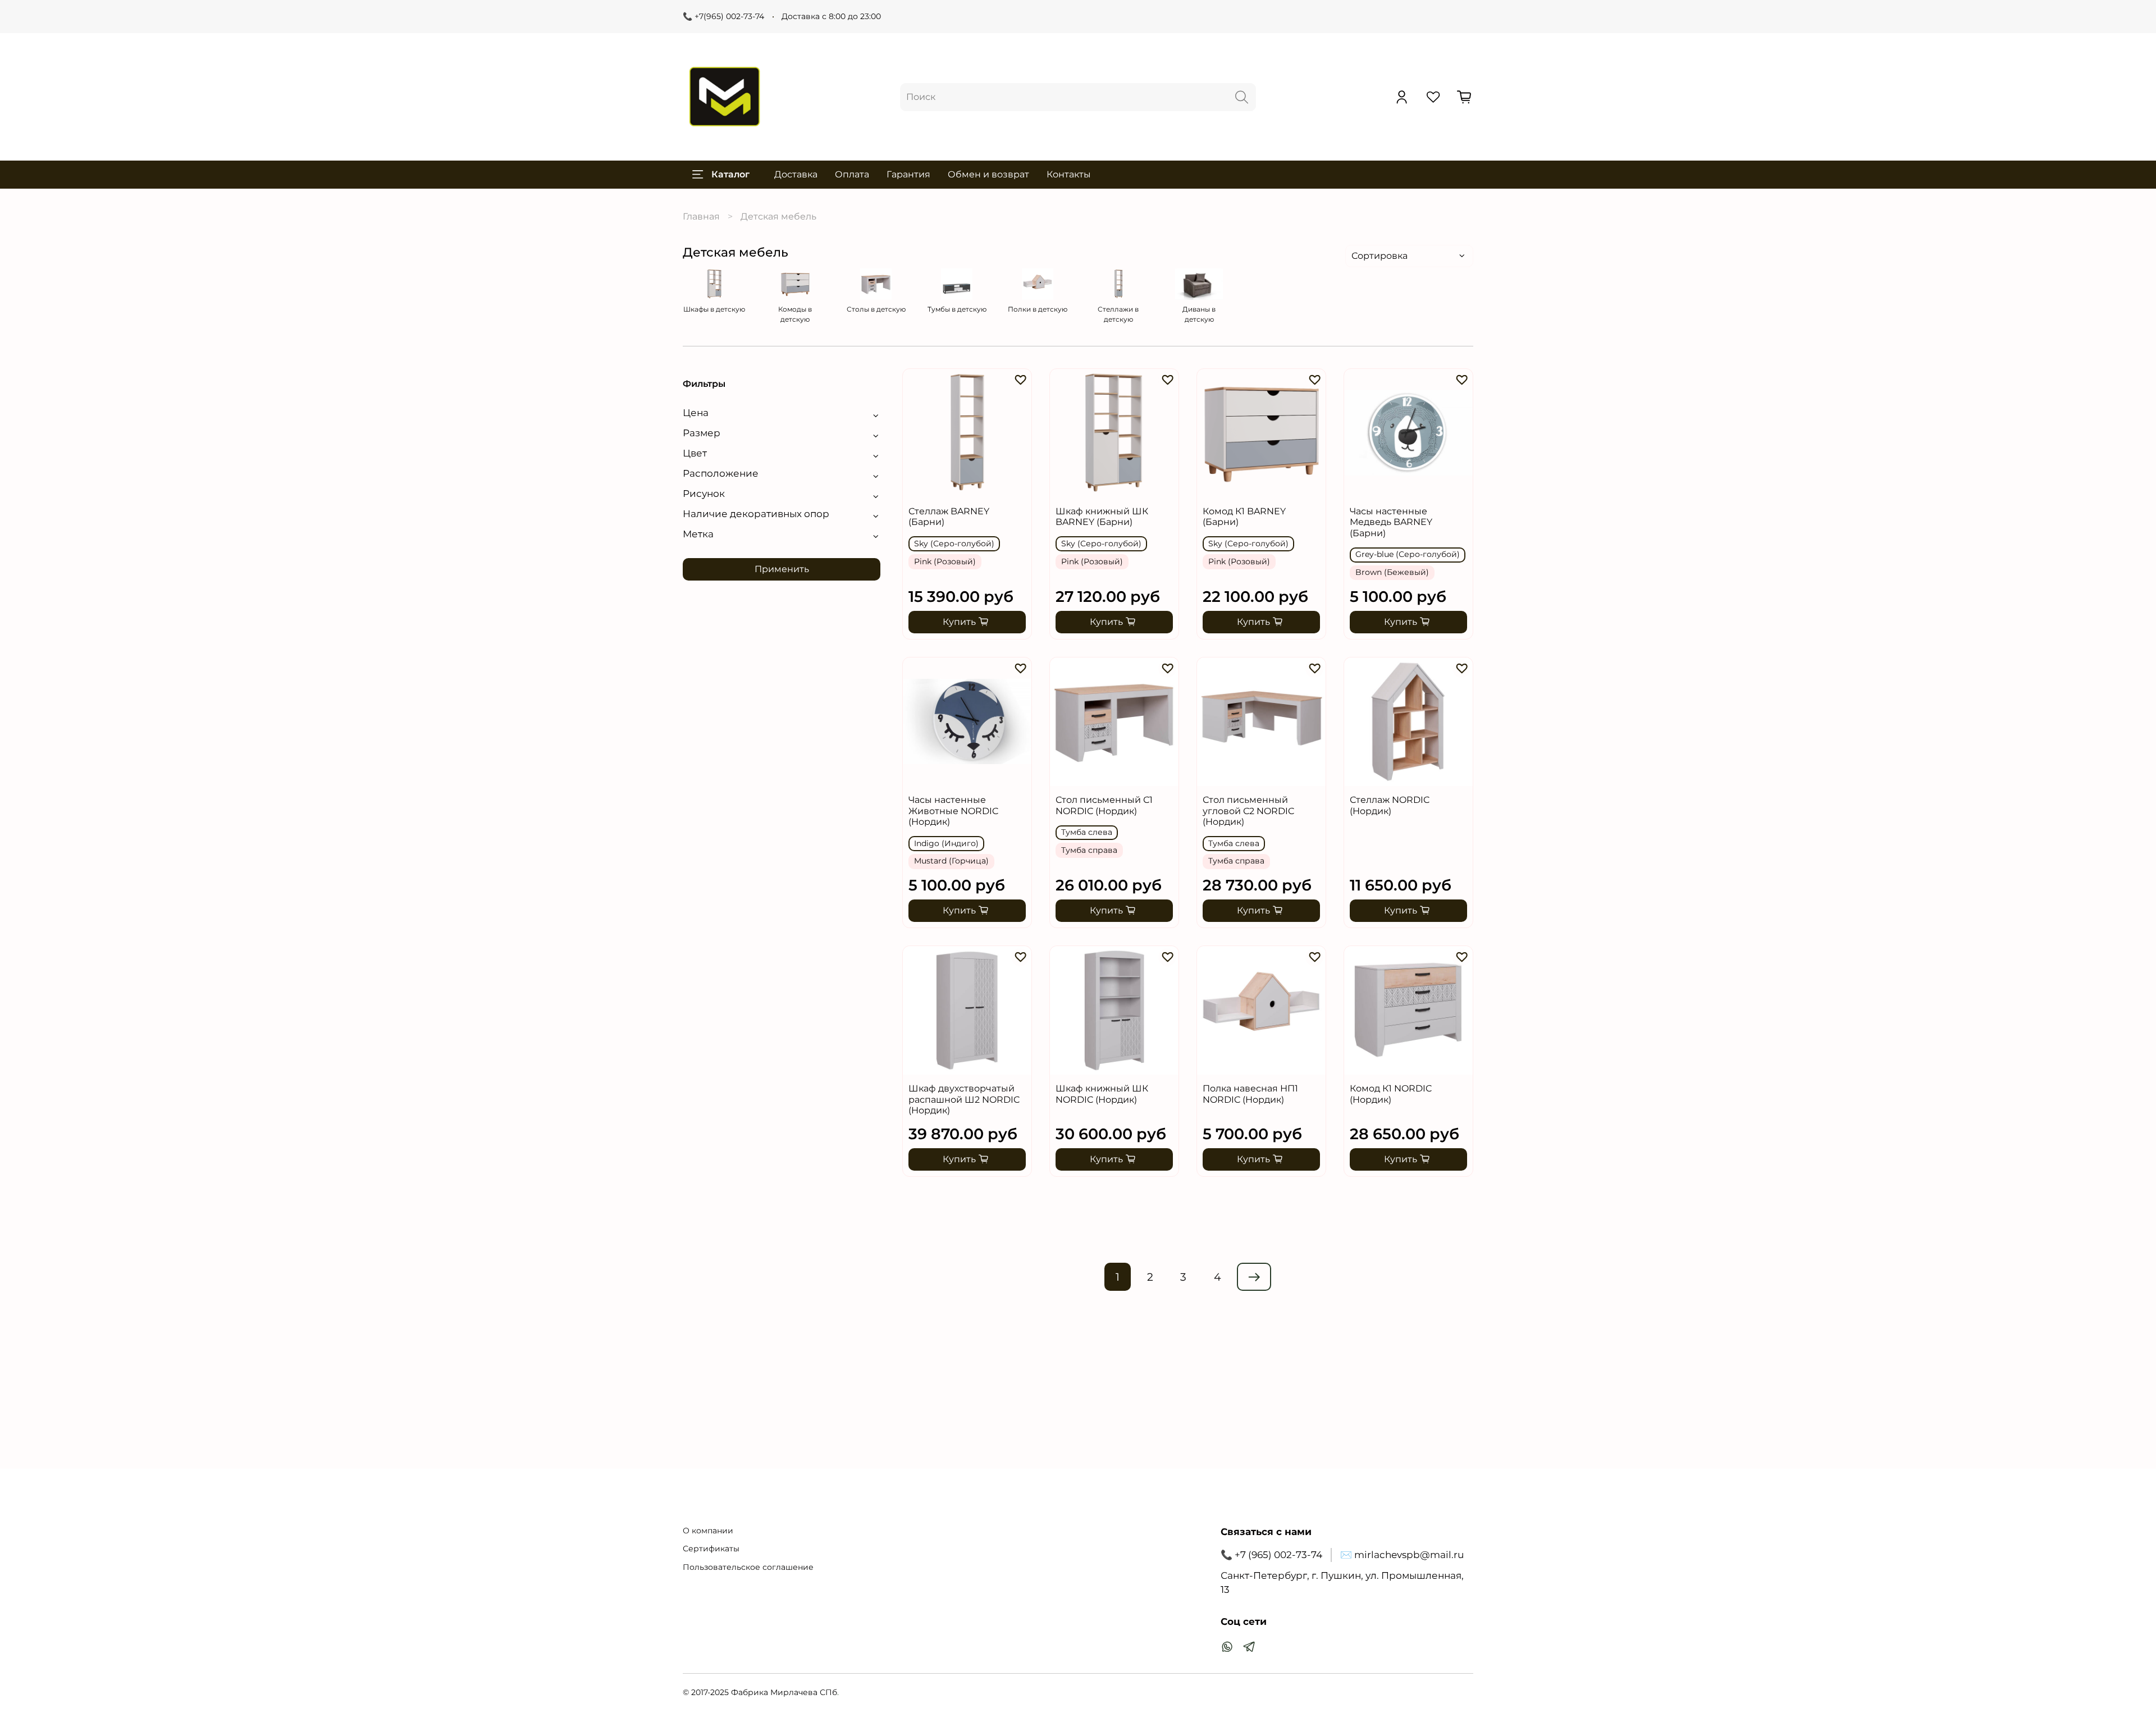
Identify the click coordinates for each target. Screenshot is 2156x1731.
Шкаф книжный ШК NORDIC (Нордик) (1102, 1094)
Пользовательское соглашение (748, 1567)
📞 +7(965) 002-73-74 (723, 16)
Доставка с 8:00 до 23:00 (831, 16)
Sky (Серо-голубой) (954, 543)
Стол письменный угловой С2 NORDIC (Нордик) (1248, 811)
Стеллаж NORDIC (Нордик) (1390, 805)
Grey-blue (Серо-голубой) (1408, 554)
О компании (708, 1531)
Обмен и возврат (988, 174)
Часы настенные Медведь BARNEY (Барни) (1391, 522)
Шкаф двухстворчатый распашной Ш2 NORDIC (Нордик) (964, 1099)
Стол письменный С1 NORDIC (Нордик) (1104, 805)
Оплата (852, 174)
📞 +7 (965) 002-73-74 (1271, 1555)
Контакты (1069, 174)
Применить (782, 569)
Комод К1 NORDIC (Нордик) (1391, 1094)
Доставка (796, 174)
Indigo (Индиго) (946, 843)
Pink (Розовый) (945, 561)
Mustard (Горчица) (951, 861)
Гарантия (908, 174)
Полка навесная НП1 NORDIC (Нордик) (1250, 1094)
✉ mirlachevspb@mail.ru (1402, 1555)
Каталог (730, 174)
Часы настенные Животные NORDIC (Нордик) (953, 811)
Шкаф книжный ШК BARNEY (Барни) (1102, 517)
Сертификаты (711, 1549)
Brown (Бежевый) (1392, 572)
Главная (701, 216)
